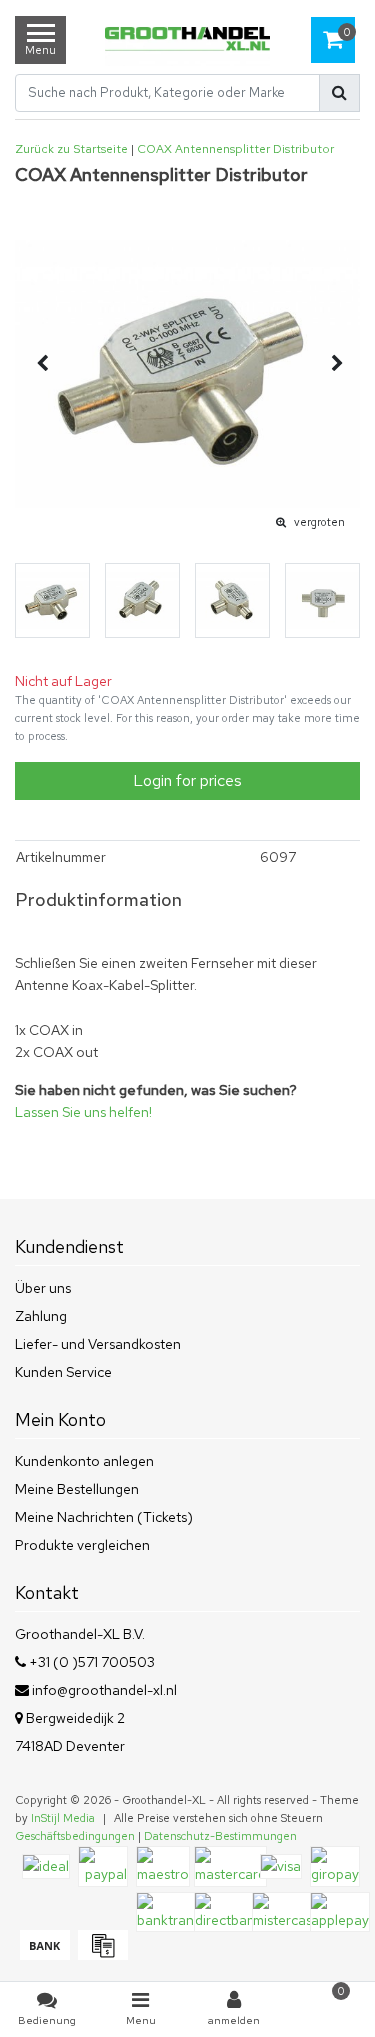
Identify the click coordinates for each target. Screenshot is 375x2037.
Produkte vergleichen (82, 1545)
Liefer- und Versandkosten (98, 1344)
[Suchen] (339, 93)
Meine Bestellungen (77, 1489)
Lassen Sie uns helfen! (83, 1112)
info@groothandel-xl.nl (104, 1690)
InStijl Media (63, 1818)
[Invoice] (100, 1955)
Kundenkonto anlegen (84, 1461)
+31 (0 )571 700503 (90, 1662)
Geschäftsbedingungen (75, 1836)
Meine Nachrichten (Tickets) (104, 1517)
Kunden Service (63, 1372)
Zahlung (41, 1316)
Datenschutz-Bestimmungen (220, 1836)
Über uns (43, 1288)
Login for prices (187, 780)
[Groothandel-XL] (187, 40)
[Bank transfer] (44, 1955)
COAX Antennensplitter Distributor (235, 149)
